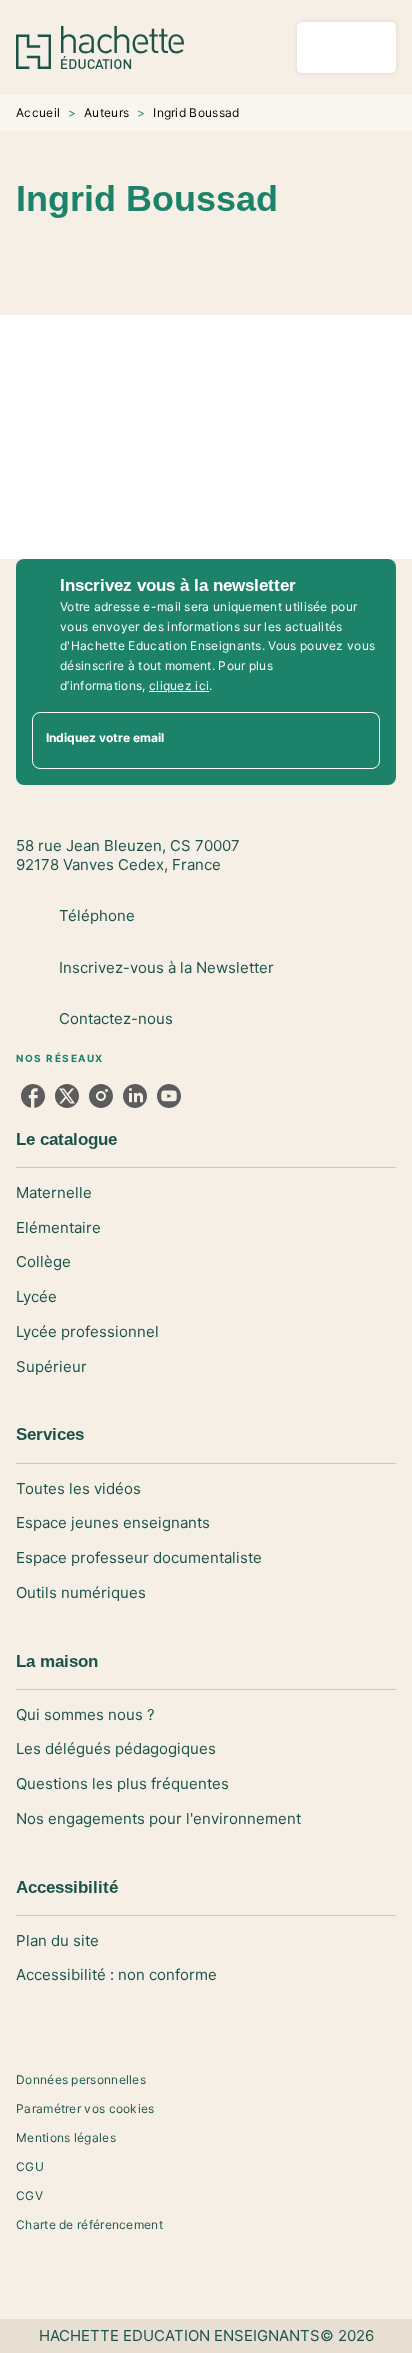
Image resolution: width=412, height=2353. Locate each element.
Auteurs (106, 112)
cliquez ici (179, 685)
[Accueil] (100, 47)
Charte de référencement (89, 2224)
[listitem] (33, 1096)
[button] (246, 257)
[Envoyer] (356, 741)
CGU (30, 2166)
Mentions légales (66, 2137)
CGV (29, 2195)
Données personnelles (81, 2079)
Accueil (38, 112)
